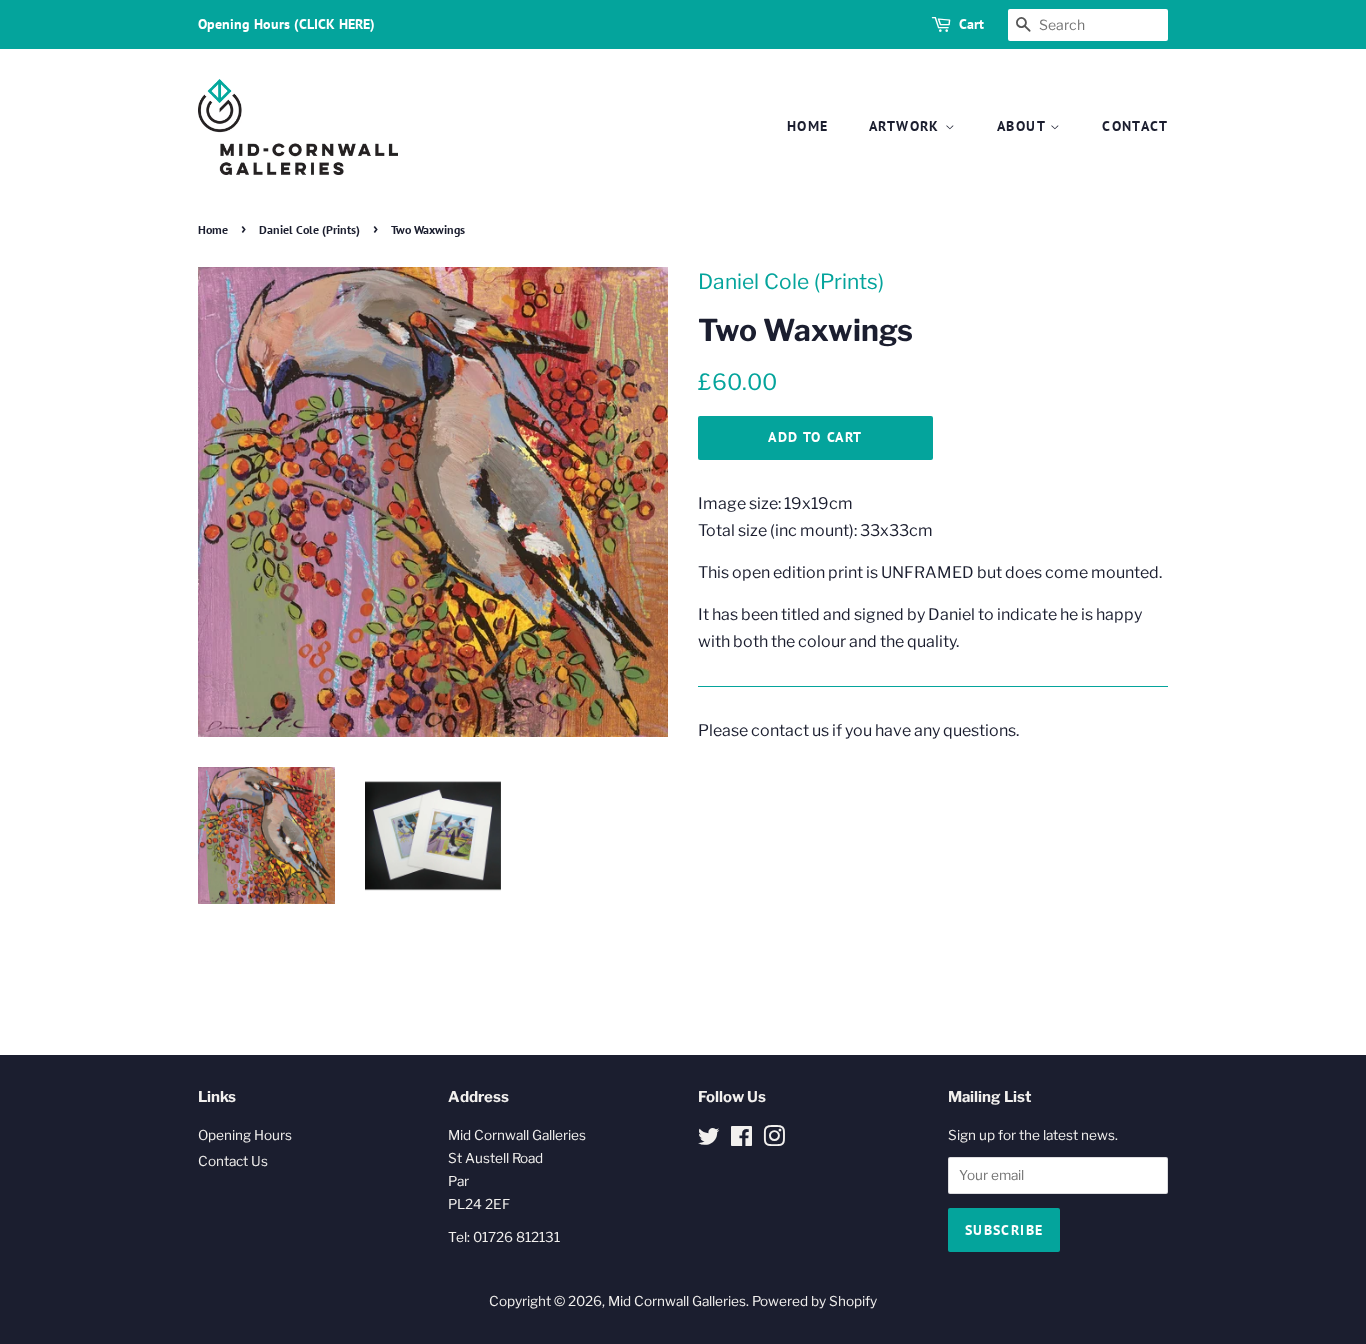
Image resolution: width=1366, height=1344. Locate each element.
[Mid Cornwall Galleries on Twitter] (709, 1140)
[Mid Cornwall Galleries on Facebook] (741, 1140)
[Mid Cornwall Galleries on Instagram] (774, 1140)
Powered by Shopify (814, 1301)
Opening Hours (245, 1135)
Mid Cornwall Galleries (677, 1301)
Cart (971, 24)
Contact (1135, 126)
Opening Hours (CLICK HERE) (286, 24)
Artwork (907, 126)
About (1023, 126)
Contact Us (233, 1161)
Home (808, 126)
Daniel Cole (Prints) (309, 229)
